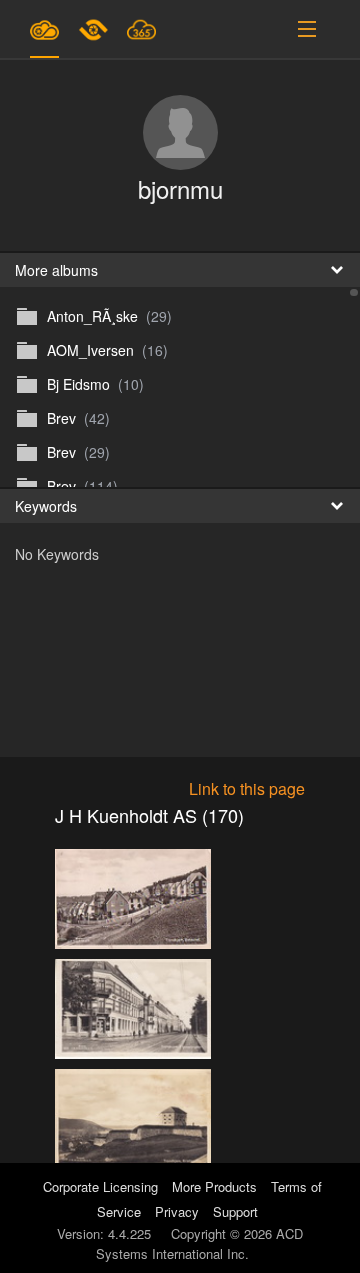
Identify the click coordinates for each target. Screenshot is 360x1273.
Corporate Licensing (102, 1186)
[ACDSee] (95, 29)
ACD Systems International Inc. (200, 1243)
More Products (214, 1186)
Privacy (177, 1211)
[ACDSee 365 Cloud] (141, 29)
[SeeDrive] (44, 29)
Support (235, 1211)
